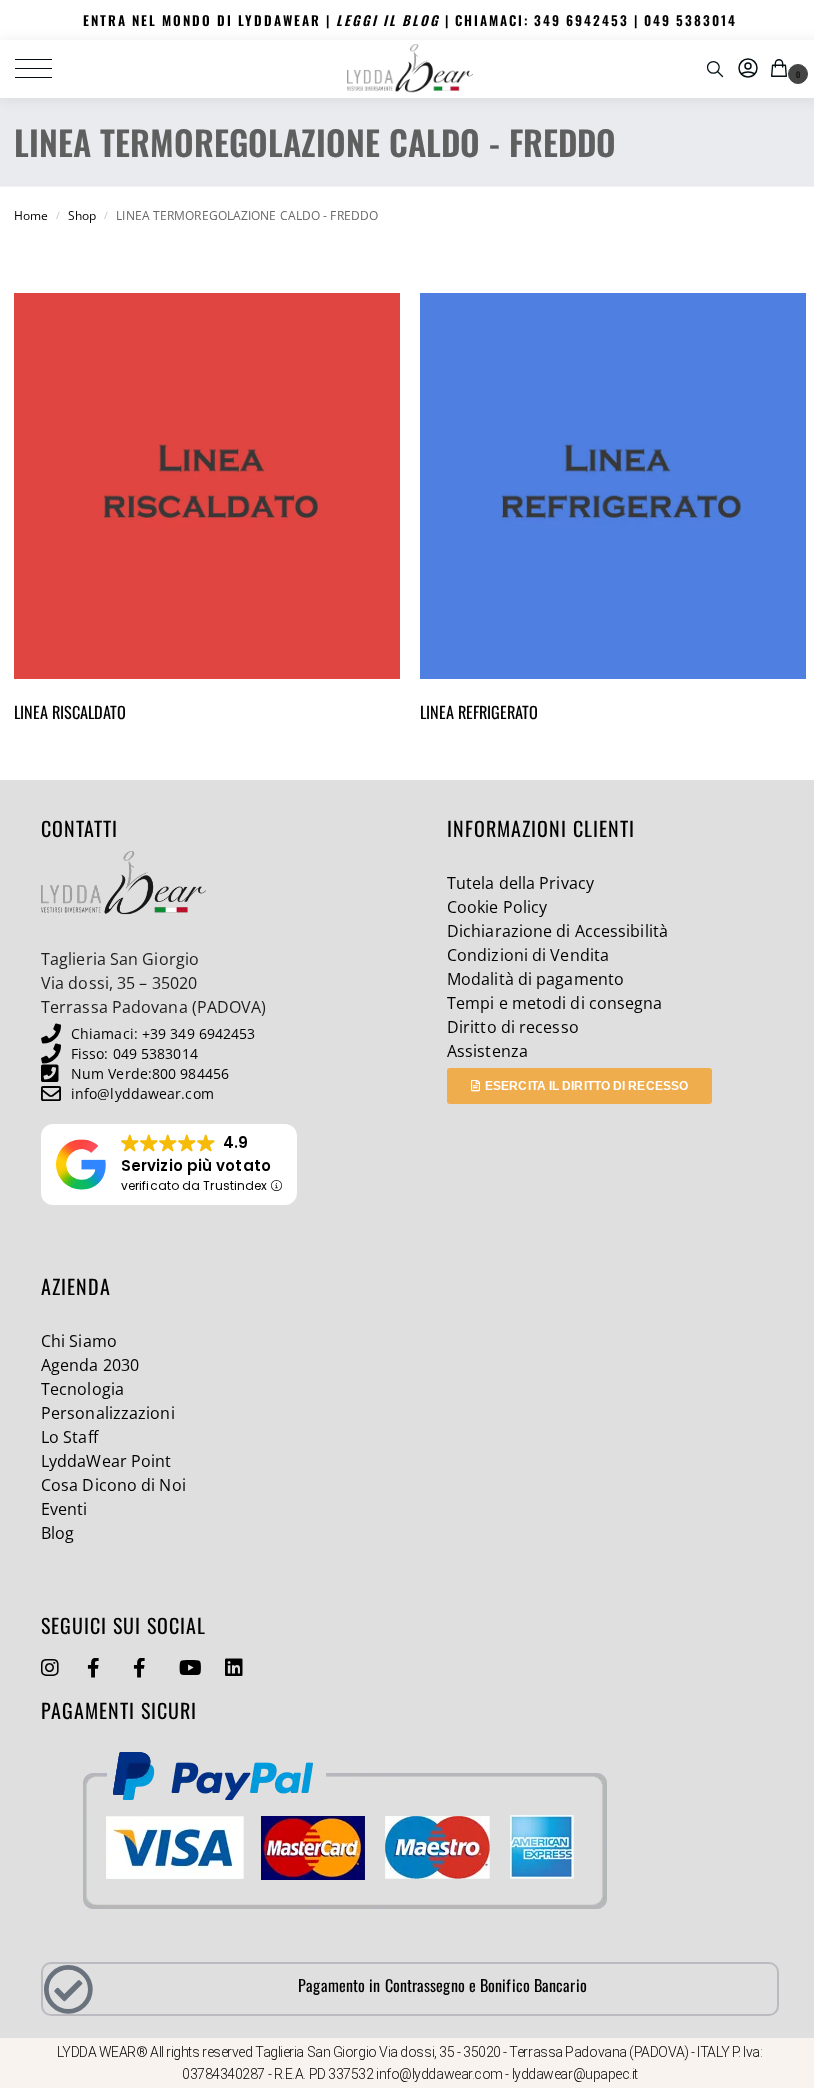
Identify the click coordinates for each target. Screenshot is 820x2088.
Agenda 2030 (90, 1365)
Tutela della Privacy (520, 883)
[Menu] (45, 69)
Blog (57, 1533)
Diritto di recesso (513, 1027)
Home (31, 215)
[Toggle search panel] (715, 69)
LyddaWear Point (106, 1461)
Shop (82, 215)
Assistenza (487, 1051)
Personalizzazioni (108, 1413)
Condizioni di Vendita (528, 955)
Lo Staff (69, 1437)
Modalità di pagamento (535, 979)
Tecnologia (82, 1389)
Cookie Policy (497, 907)
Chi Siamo (79, 1341)
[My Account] (748, 69)
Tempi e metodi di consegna (555, 1003)
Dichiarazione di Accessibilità (557, 931)
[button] (782, 69)
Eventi (64, 1509)
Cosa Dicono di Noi (113, 1485)
